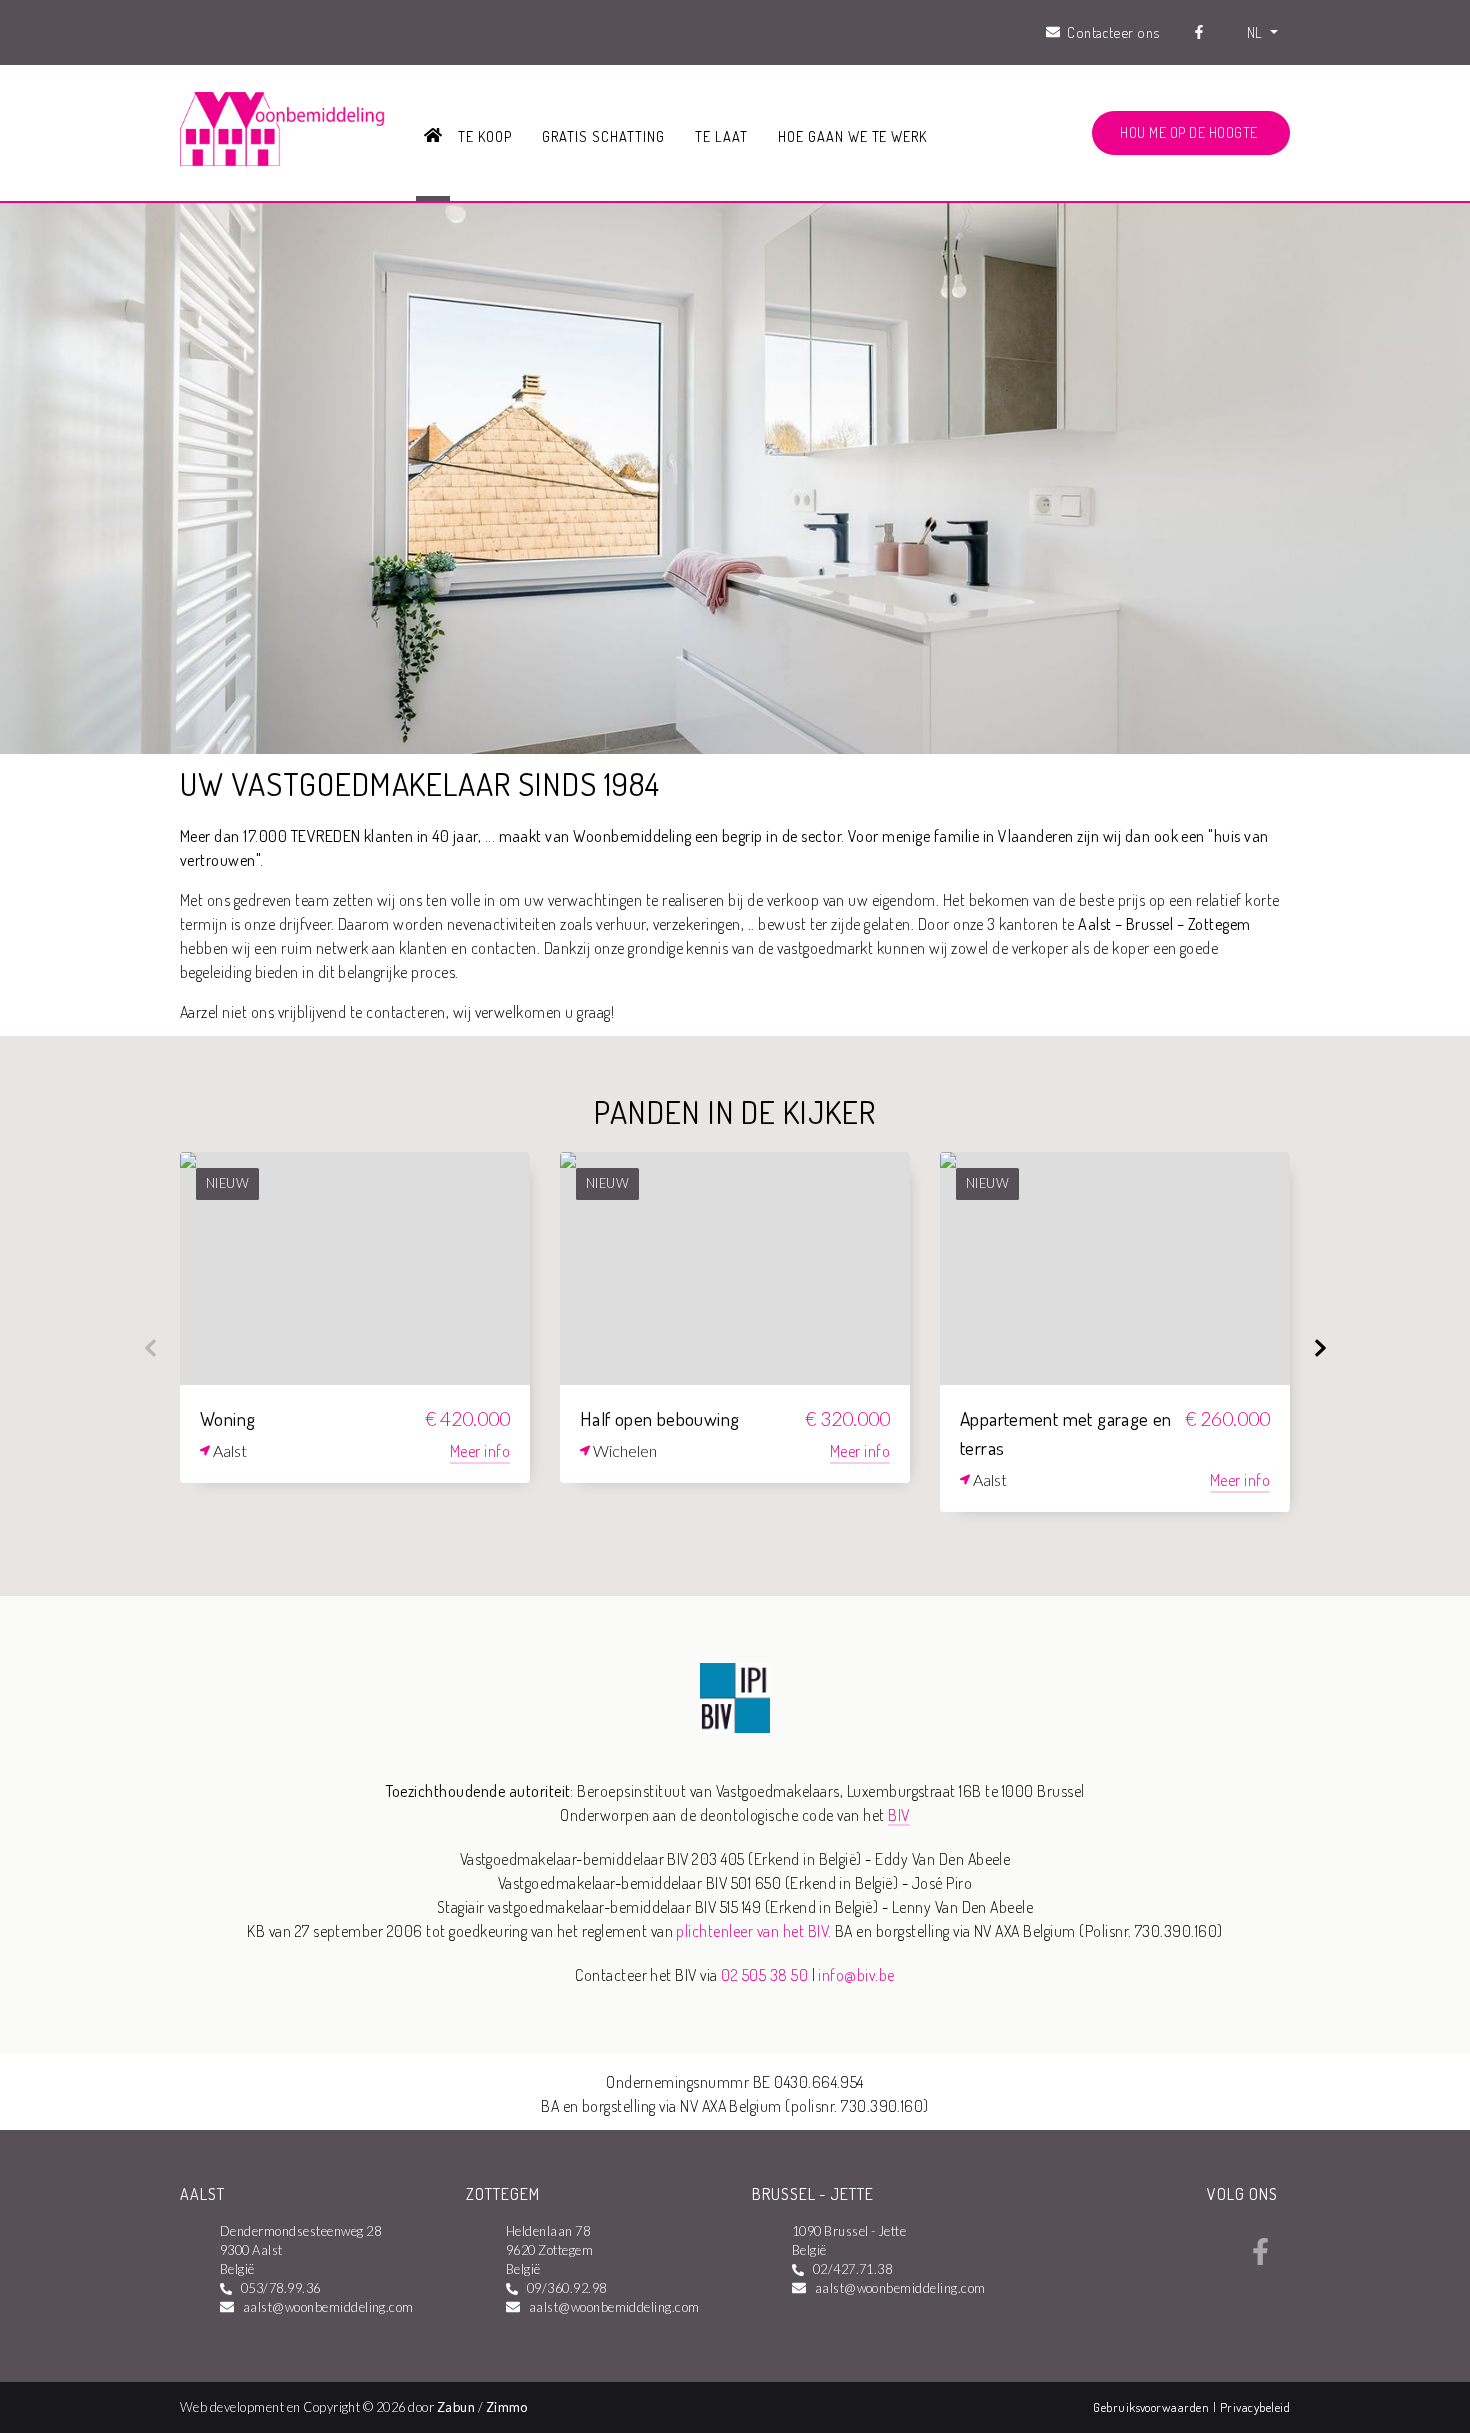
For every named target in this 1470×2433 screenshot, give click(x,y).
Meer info (480, 1451)
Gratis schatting (603, 136)
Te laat (721, 136)
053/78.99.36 (281, 2288)
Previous (150, 1348)
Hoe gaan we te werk (852, 136)
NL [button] (1256, 32)
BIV (898, 1815)
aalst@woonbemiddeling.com (328, 2307)
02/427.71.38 (853, 2269)
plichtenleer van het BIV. (753, 1931)
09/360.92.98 (567, 2288)
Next (1320, 1348)
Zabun (456, 2407)
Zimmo (507, 2407)
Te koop (485, 136)
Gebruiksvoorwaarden (1153, 2407)
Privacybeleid (1255, 2407)
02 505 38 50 (764, 1975)
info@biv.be (856, 1975)
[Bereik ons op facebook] (1260, 2259)
